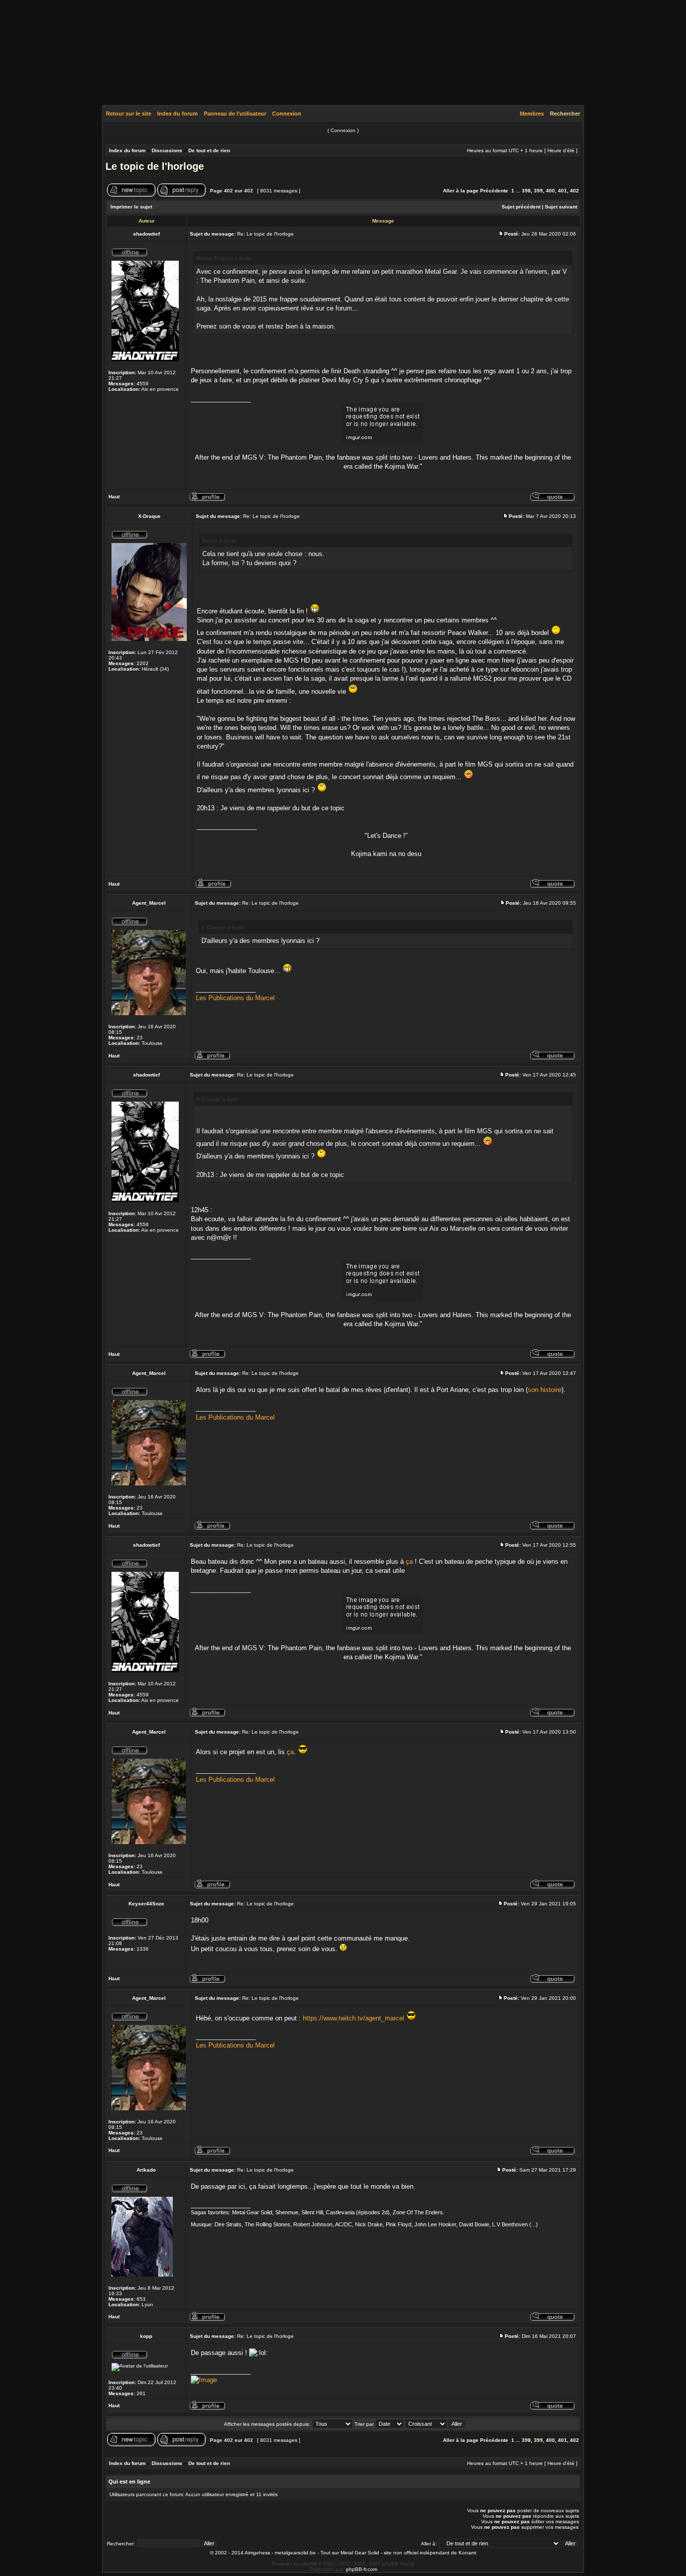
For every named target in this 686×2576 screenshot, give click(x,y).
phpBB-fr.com (362, 2569)
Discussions (167, 150)
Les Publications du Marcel (235, 998)
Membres (532, 114)
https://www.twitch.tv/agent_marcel (354, 2018)
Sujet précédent (521, 207)
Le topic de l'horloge (155, 166)
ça (409, 1562)
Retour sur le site (129, 114)
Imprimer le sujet (131, 207)
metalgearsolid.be (295, 2553)
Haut (114, 497)
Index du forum (178, 114)
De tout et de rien (209, 150)
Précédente (494, 191)
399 (538, 191)
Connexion (287, 114)
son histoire (545, 1390)
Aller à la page (461, 191)
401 (562, 191)
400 (550, 191)
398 (526, 191)
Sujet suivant (561, 207)
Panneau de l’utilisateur (235, 114)
